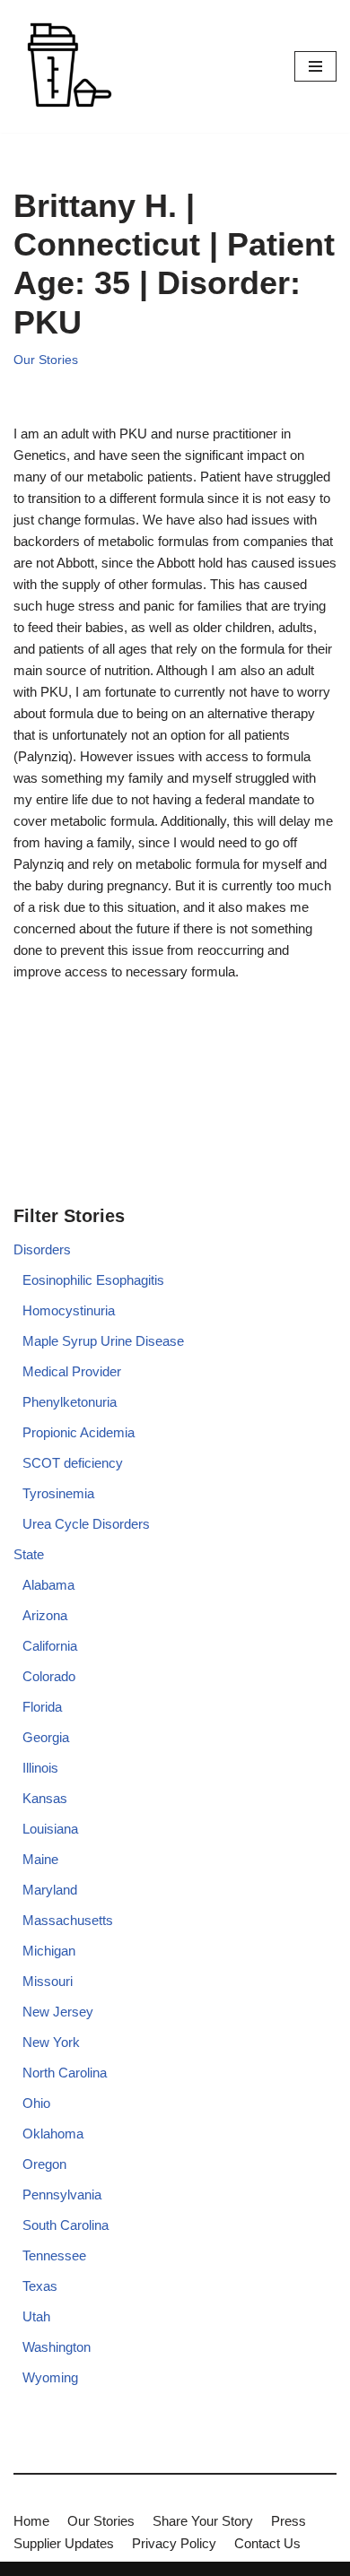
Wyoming (50, 2377)
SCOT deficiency (73, 1463)
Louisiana (50, 1829)
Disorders (42, 1249)
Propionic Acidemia (79, 1432)
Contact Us (267, 2543)
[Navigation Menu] (315, 66)
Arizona (45, 1615)
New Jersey (58, 2012)
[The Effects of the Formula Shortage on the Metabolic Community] (67, 66)
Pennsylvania (62, 2194)
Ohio (36, 2103)
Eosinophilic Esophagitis (93, 1280)
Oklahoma (53, 2134)
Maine (40, 1859)
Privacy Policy (174, 2543)
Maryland (50, 1890)
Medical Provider (72, 1371)
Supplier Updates (64, 2543)
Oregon (44, 2164)
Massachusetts (68, 1920)
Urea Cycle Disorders (86, 1524)
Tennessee (54, 2255)
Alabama (48, 1585)
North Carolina (65, 2073)
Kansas (45, 1798)
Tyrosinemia (58, 1493)
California (50, 1646)
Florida (42, 1707)
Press (289, 2521)
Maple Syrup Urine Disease (103, 1341)
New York (51, 2042)
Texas (40, 2286)
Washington (57, 2347)
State (29, 1554)
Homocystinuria (69, 1310)
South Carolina (66, 2225)
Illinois (40, 1768)
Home (31, 2521)
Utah (36, 2316)
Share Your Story (203, 2521)
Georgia (46, 1737)
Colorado (49, 1676)
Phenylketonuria (70, 1402)
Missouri (48, 1981)
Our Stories (46, 360)
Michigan (49, 1951)
